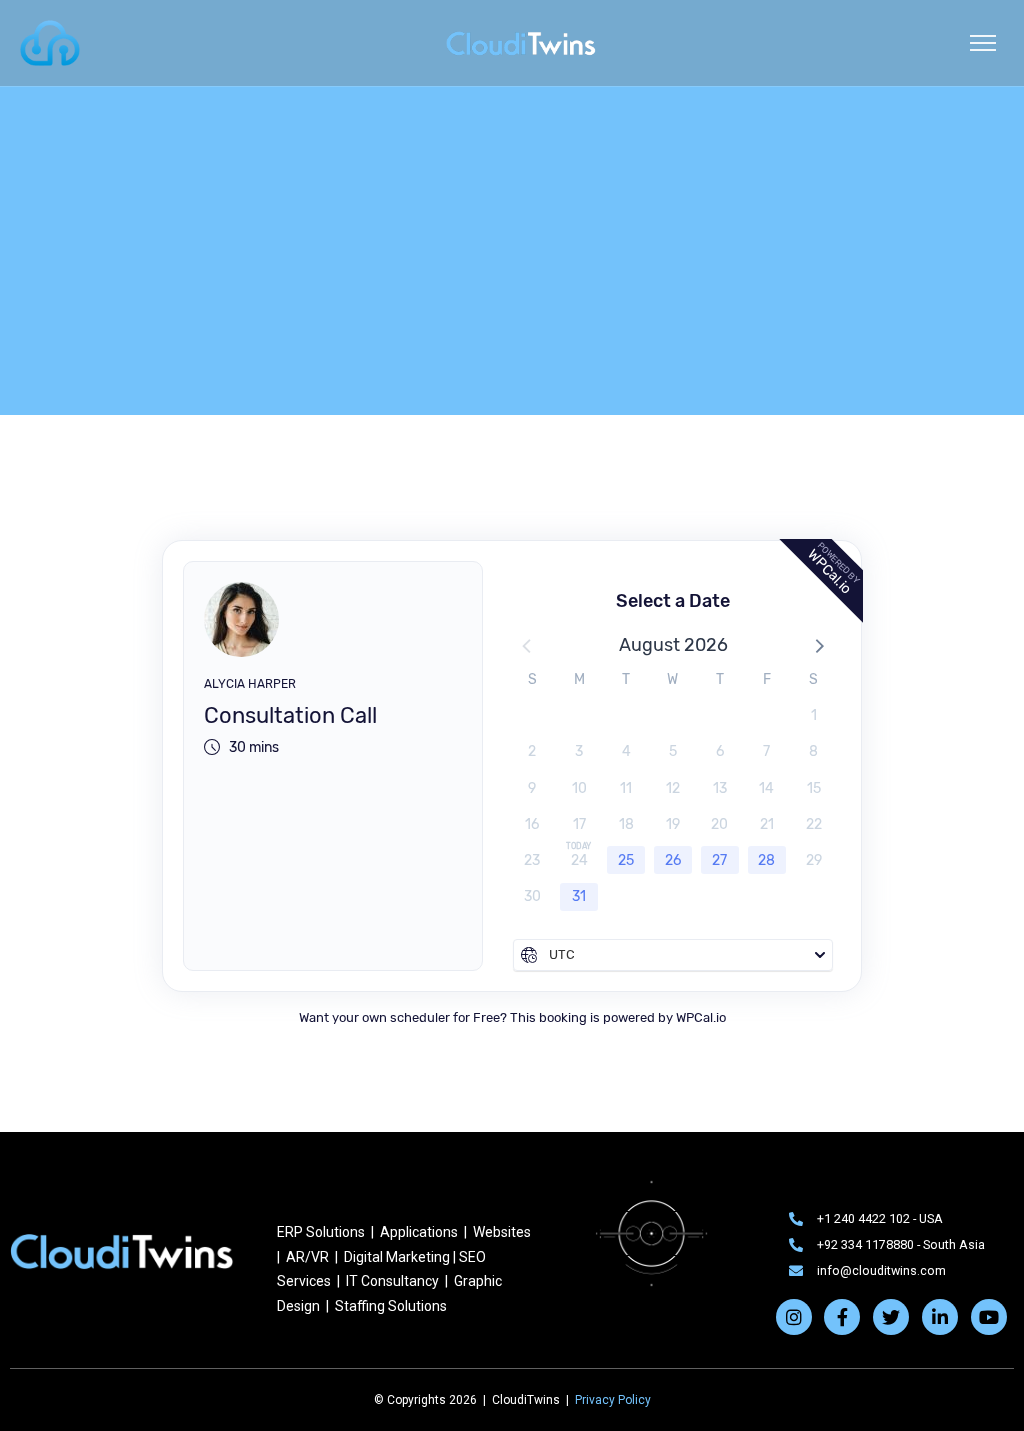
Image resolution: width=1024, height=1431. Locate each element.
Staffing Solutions (389, 1306)
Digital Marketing (397, 1257)
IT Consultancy (392, 1281)
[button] (818, 645)
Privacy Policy (613, 1400)
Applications (419, 1232)
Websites (502, 1232)
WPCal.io (701, 1017)
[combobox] (673, 955)
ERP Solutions (321, 1232)
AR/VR (307, 1257)
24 (579, 860)
